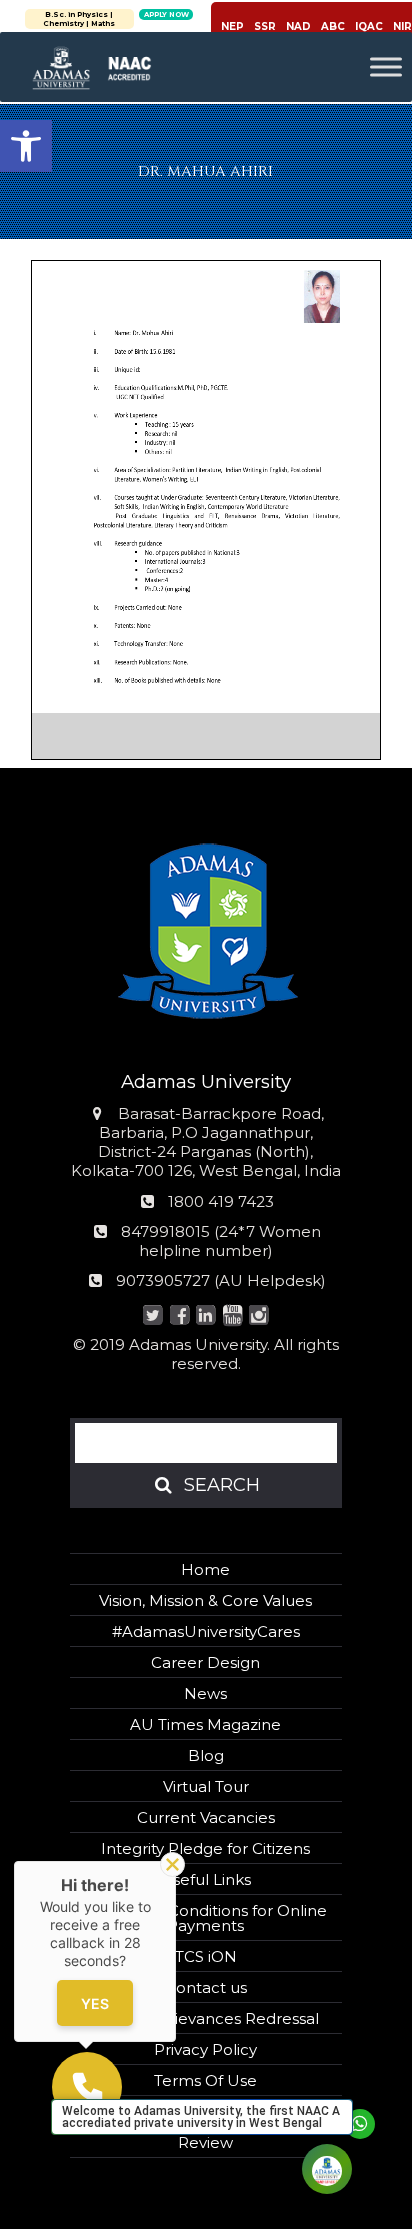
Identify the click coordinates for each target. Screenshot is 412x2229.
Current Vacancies (206, 1817)
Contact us (206, 1987)
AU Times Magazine (205, 1724)
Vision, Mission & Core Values (205, 1600)
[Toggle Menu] (386, 66)
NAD (298, 26)
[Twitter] (153, 1316)
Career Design (205, 1662)
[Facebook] (179, 1316)
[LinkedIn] (206, 1316)
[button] (26, 146)
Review (205, 2142)
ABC (333, 26)
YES (95, 2002)
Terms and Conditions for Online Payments (205, 1918)
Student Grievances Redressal (206, 2018)
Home (205, 1569)
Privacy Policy (205, 2049)
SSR (265, 26)
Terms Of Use (205, 2080)
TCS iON (206, 1956)
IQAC (369, 26)
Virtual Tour (206, 1786)
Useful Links (205, 1879)
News (205, 1693)
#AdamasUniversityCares (206, 1631)
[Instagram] (259, 1316)
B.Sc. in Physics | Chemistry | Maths (78, 19)
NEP (232, 26)
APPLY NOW (164, 14)
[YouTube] (232, 1316)
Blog (206, 1755)
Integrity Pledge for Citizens (205, 1848)
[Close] (172, 1864)
